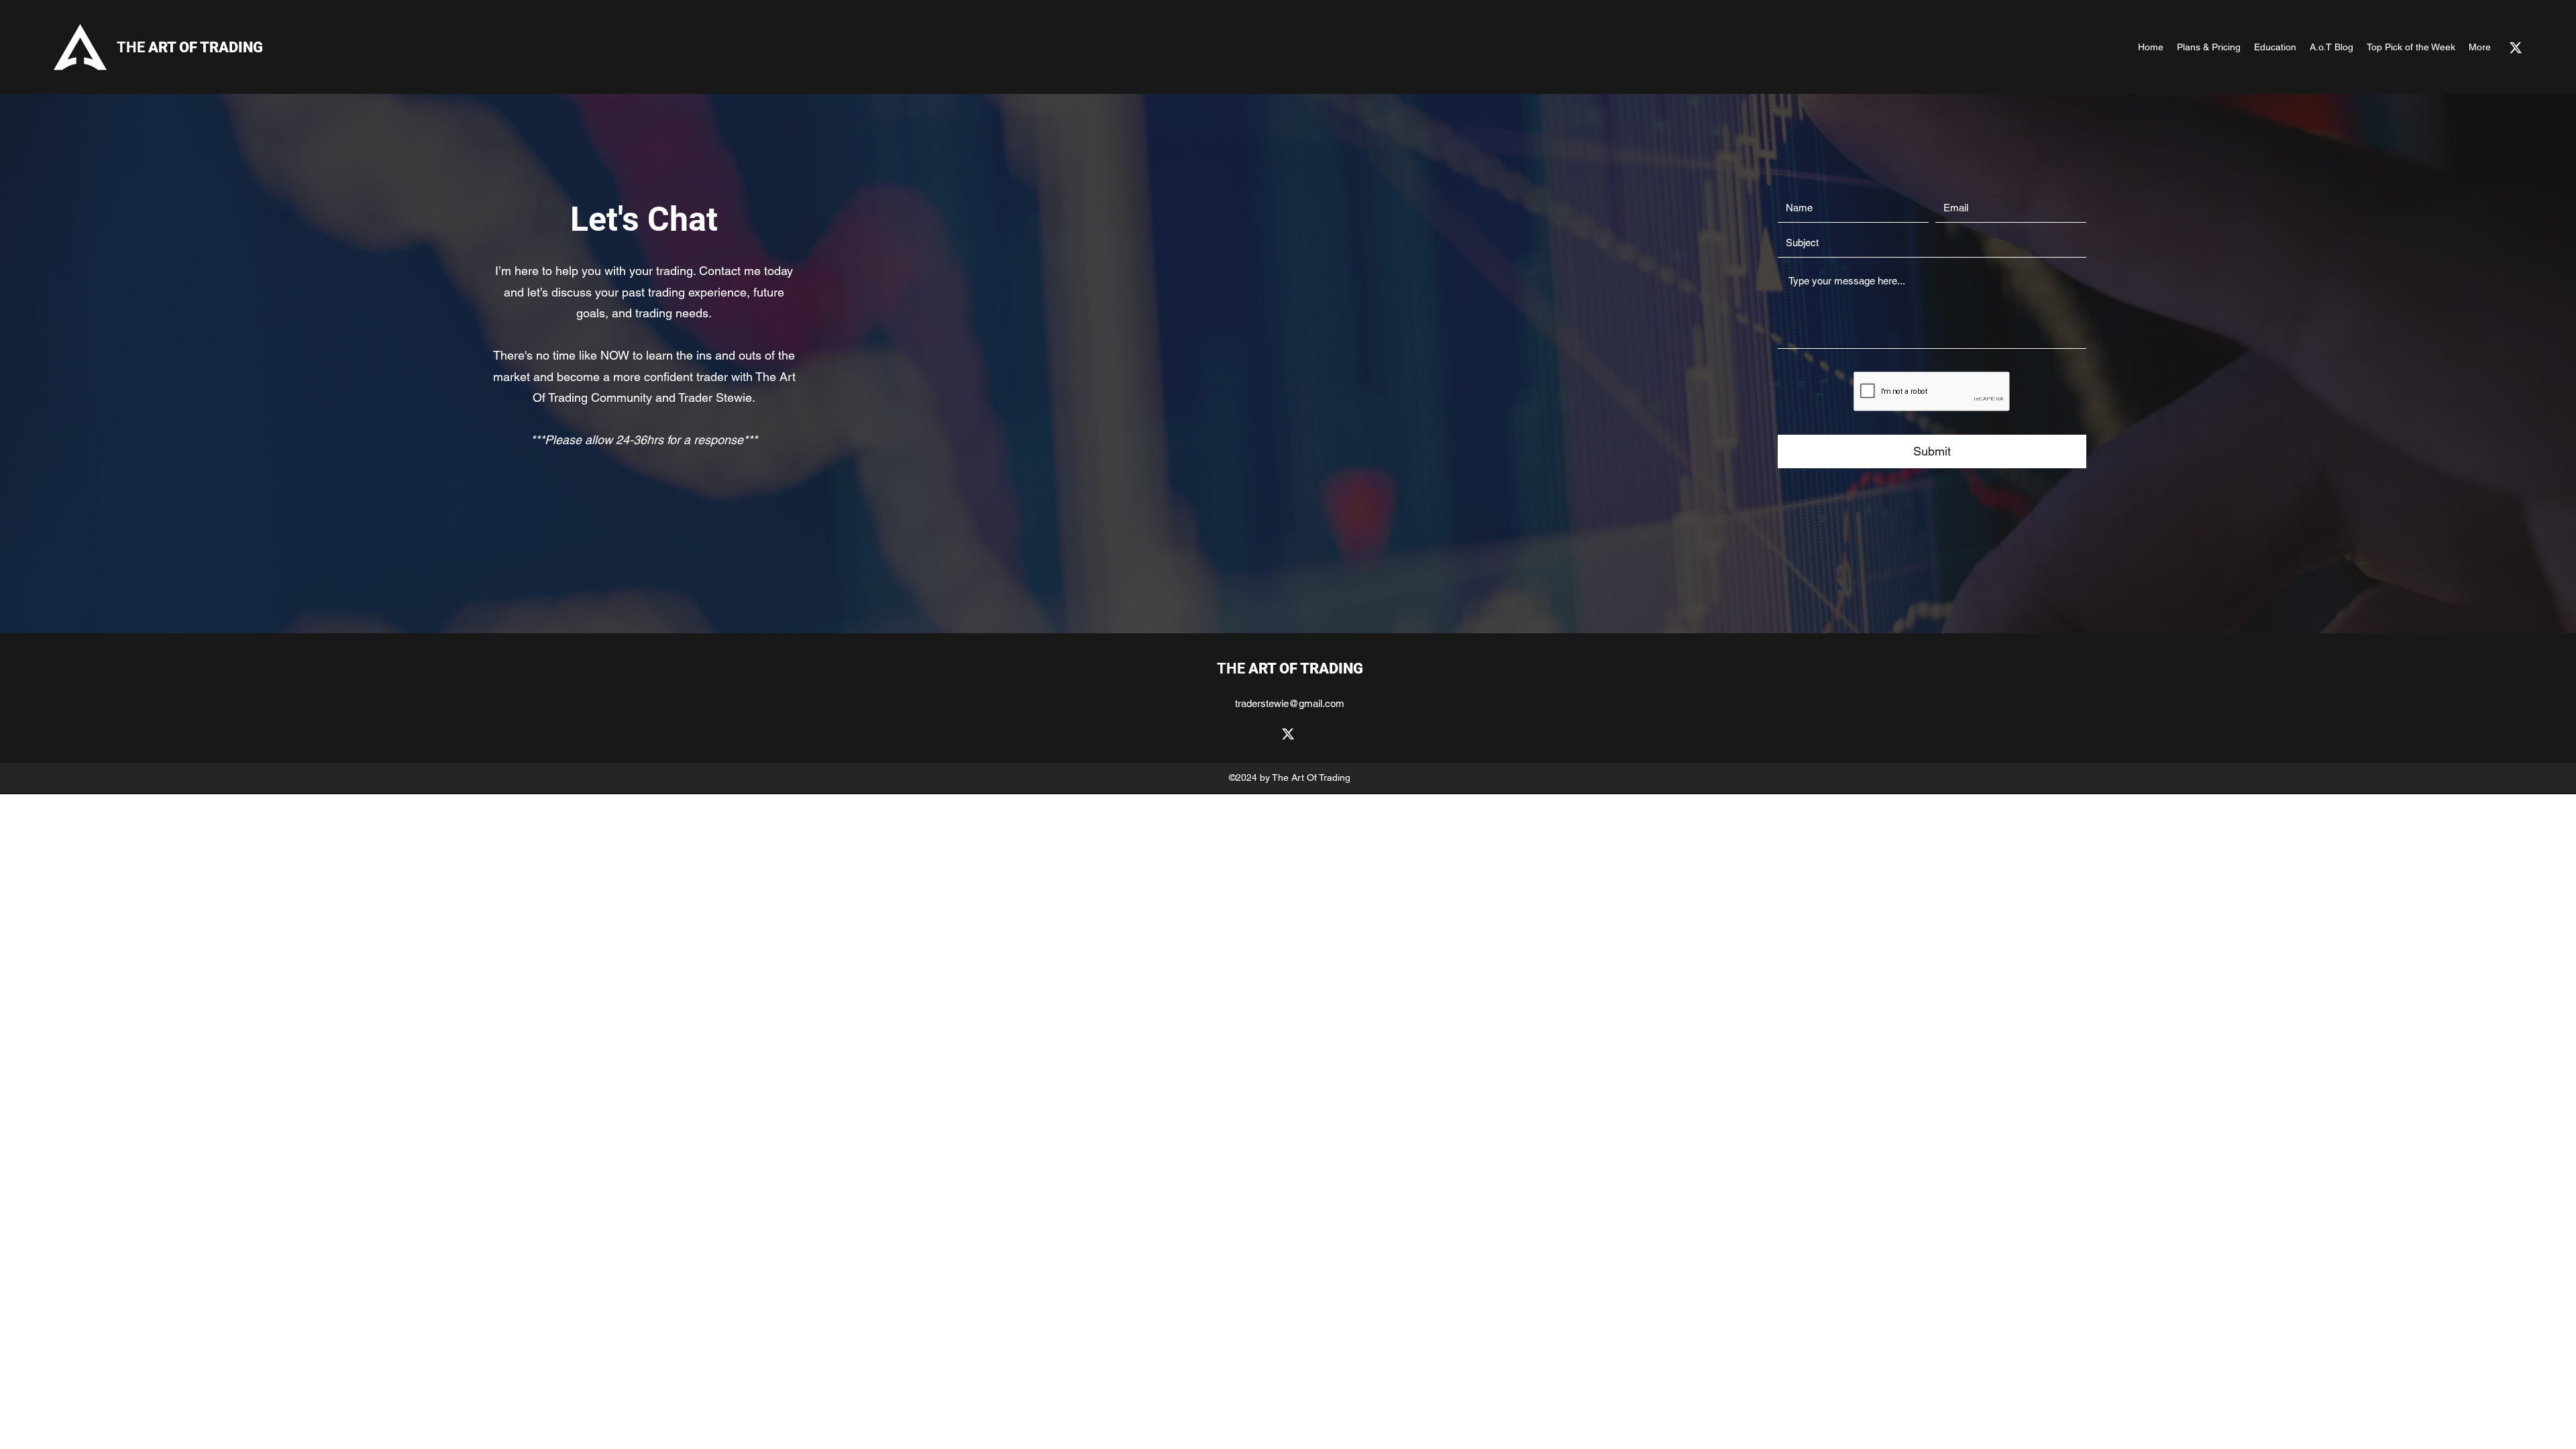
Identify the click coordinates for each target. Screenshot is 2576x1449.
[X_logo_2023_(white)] (2516, 48)
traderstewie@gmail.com (1290, 703)
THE (190, 47)
